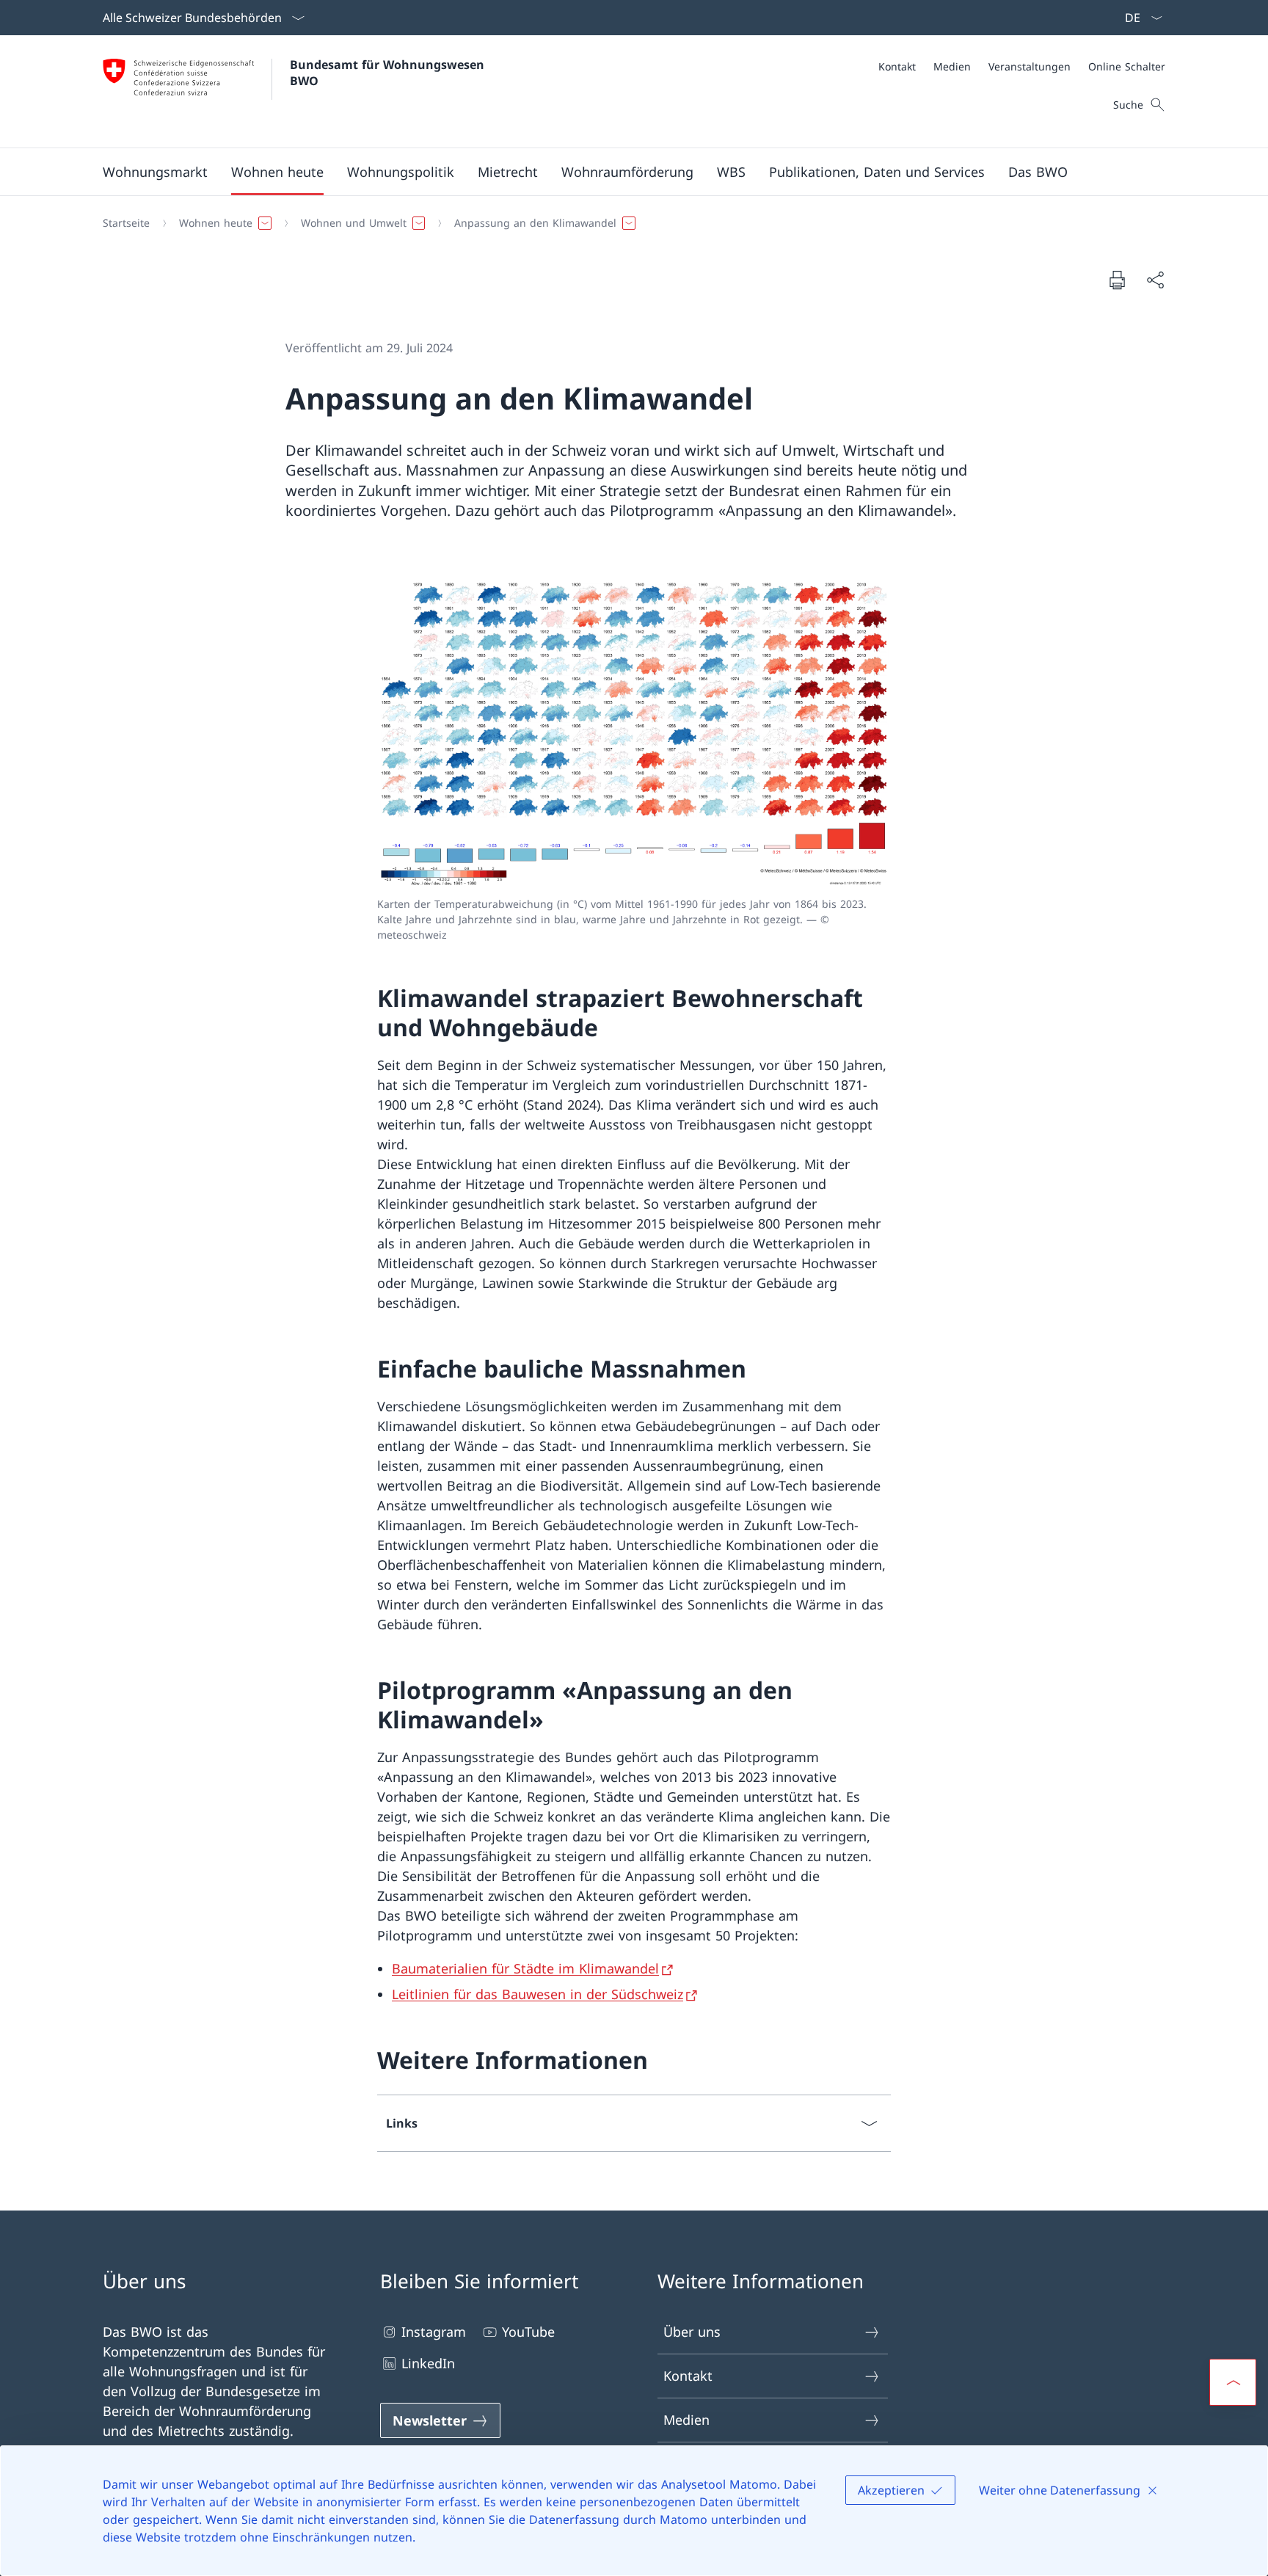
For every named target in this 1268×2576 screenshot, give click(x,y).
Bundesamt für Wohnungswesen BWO (389, 73)
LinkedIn (428, 2363)
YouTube (528, 2332)
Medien (686, 2420)
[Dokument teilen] (1155, 280)
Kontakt (688, 2376)
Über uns (692, 2332)
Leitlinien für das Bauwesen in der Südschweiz (538, 1994)
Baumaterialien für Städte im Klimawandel (525, 1968)
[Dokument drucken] (1117, 280)
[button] (155, 172)
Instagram (434, 2332)
